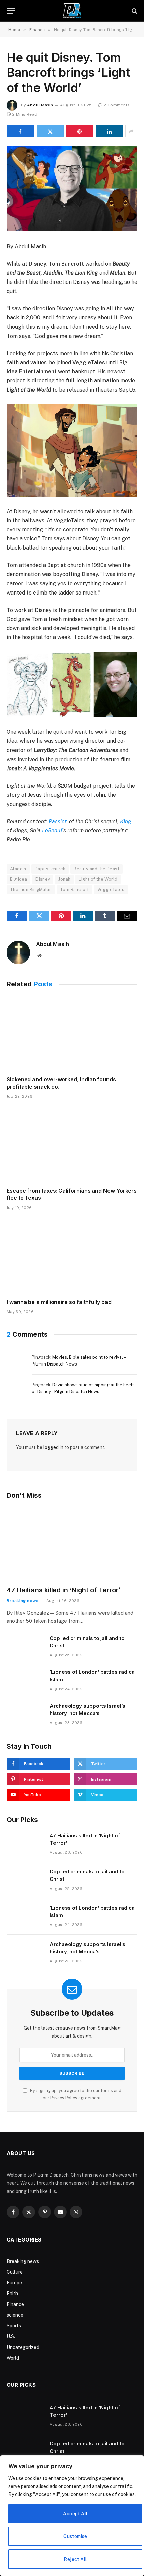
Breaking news (23, 2261)
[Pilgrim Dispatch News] (72, 11)
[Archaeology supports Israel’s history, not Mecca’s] (25, 1714)
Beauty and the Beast (96, 869)
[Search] (134, 11)
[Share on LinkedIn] (110, 131)
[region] (72, 2516)
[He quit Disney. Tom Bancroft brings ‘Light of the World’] (72, 188)
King (126, 821)
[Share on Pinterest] (80, 131)
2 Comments (117, 105)
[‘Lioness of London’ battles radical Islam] (25, 1681)
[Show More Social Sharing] (131, 131)
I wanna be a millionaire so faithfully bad (59, 1302)
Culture (15, 2272)
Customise (75, 2536)
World (13, 2358)
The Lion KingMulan (31, 890)
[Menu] (11, 11)
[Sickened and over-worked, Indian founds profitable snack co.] (72, 1034)
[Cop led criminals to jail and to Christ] (25, 1647)
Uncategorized (23, 2347)
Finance (15, 2304)
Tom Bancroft (75, 890)
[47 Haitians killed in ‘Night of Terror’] (72, 1543)
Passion (57, 821)
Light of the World (98, 879)
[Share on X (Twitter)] (50, 131)
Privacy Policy (64, 2098)
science (15, 2315)
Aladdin (18, 869)
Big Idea (19, 879)
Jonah (64, 879)
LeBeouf (52, 831)
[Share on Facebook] (20, 131)
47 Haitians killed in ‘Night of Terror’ (64, 1590)
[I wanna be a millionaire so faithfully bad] (72, 1256)
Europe (14, 2283)
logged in (53, 1447)
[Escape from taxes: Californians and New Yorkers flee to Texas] (72, 1145)
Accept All (75, 2514)
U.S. (11, 2336)
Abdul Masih (40, 105)
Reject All (75, 2559)
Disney (43, 879)
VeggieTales (111, 890)
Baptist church (50, 869)
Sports (14, 2326)
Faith (12, 2294)
